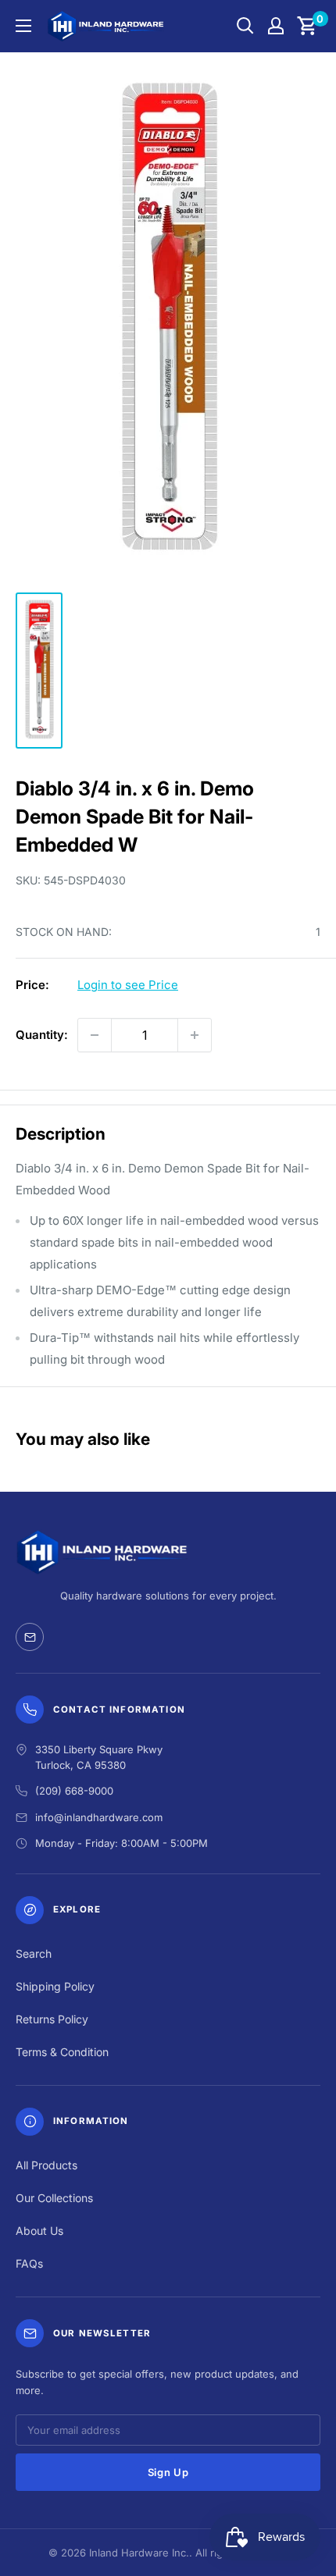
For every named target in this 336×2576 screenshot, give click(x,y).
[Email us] (30, 1637)
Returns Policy (52, 2019)
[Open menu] (23, 26)
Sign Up (168, 2472)
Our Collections (54, 2198)
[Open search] (245, 26)
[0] (307, 26)
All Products (46, 2165)
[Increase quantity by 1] (195, 1035)
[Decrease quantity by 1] (95, 1035)
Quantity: (42, 1035)
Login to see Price (128, 985)
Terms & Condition (62, 2052)
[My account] (276, 26)
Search (34, 1953)
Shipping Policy (55, 1986)
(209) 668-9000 (74, 1791)
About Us (39, 2231)
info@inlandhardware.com (99, 1817)
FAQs (29, 2263)
